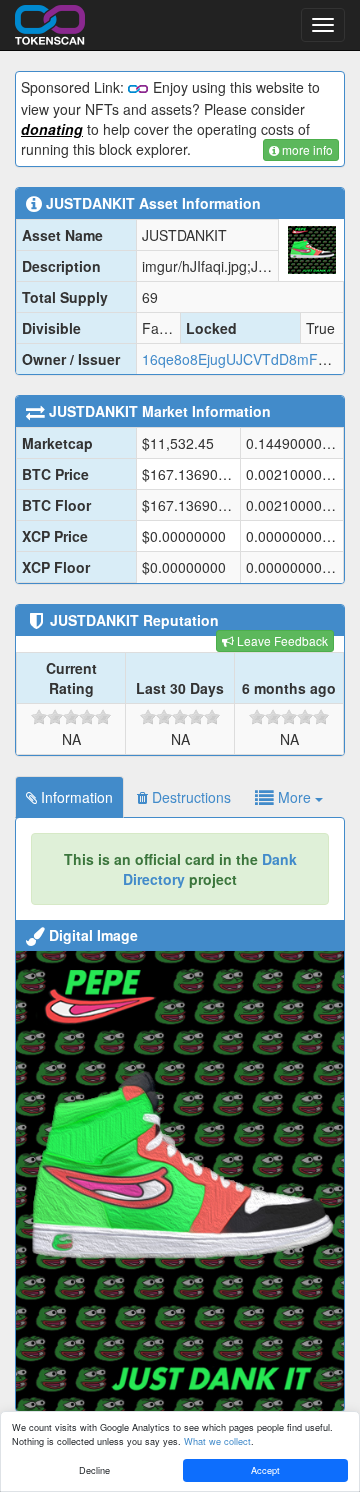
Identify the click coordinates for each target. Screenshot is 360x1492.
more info (306, 149)
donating (52, 129)
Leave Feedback (281, 640)
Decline (94, 1470)
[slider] (71, 717)
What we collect (217, 1441)
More (294, 797)
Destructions (189, 797)
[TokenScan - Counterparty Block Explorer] (50, 22)
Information (75, 797)
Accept (265, 1470)
